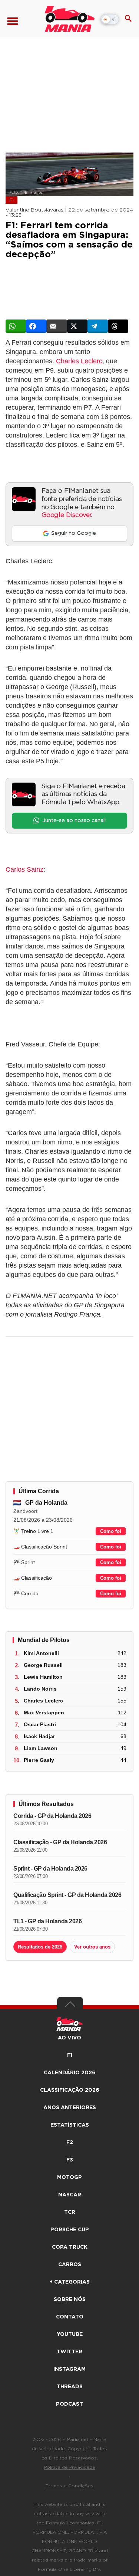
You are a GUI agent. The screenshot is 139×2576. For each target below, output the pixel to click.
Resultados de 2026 (40, 1947)
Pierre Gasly (39, 1760)
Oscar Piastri (40, 1724)
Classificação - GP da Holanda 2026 (60, 1842)
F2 (70, 2143)
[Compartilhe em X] (77, 326)
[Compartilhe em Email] (57, 326)
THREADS (70, 2387)
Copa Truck (70, 2247)
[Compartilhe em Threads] (118, 326)
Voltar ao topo (70, 2006)
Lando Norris (40, 1689)
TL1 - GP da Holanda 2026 (47, 1921)
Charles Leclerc (79, 361)
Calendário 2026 (70, 2073)
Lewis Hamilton (43, 1677)
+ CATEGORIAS (69, 2282)
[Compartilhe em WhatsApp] (16, 326)
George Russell (43, 1665)
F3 (70, 2160)
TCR (70, 2212)
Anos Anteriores (70, 2108)
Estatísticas (70, 2125)
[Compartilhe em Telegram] (98, 326)
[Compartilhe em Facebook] (36, 326)
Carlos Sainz (24, 869)
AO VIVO (69, 2038)
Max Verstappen (44, 1713)
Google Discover (66, 515)
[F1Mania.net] (69, 19)
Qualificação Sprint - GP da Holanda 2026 (67, 1895)
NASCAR (70, 2195)
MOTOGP (69, 2177)
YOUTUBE (70, 2334)
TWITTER (69, 2352)
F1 (11, 200)
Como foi (111, 1531)
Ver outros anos (92, 1947)
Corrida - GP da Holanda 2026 (52, 1816)
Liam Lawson (41, 1748)
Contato (70, 2317)
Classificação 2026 (70, 2090)
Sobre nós (70, 2300)
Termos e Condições (69, 2486)
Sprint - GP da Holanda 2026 (50, 1869)
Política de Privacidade (70, 2467)
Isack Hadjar (39, 1736)
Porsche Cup (70, 2230)
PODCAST (69, 2404)
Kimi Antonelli (41, 1653)
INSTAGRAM (69, 2369)
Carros (70, 2265)
